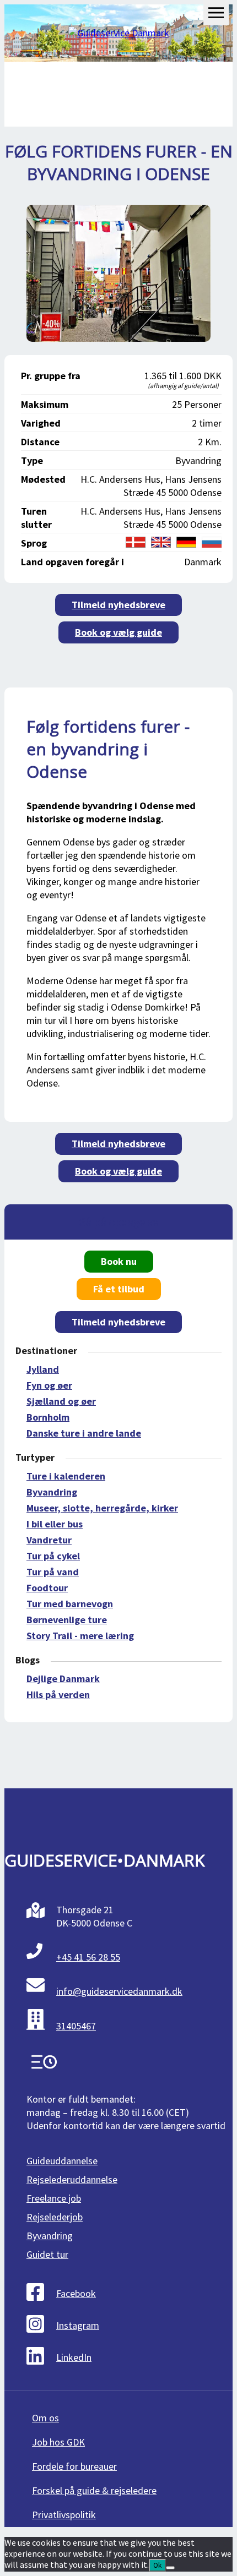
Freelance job (54, 2198)
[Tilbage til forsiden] (119, 33)
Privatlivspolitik (64, 2515)
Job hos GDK (58, 2442)
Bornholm (48, 1417)
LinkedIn (74, 2357)
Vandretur (49, 1540)
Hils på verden (58, 1694)
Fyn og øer (49, 1385)
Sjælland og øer (61, 1401)
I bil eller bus (55, 1524)
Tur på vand (53, 1572)
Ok (157, 2565)
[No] (170, 2568)
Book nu (119, 1261)
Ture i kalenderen (66, 1476)
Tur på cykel (53, 1556)
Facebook (76, 2293)
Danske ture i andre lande (84, 1433)
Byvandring (52, 1492)
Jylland (43, 1369)
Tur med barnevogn (70, 1604)
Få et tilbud (119, 1289)
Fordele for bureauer (74, 2466)
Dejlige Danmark (63, 1679)
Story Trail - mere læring (80, 1636)
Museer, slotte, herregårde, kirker (102, 1508)
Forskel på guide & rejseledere (94, 2490)
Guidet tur (47, 2254)
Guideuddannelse (62, 2161)
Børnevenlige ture (67, 1620)
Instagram (78, 2325)
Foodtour (47, 1588)
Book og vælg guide (118, 632)
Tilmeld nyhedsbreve (118, 605)
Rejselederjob (55, 2217)
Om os (45, 2418)
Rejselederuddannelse (72, 2179)
